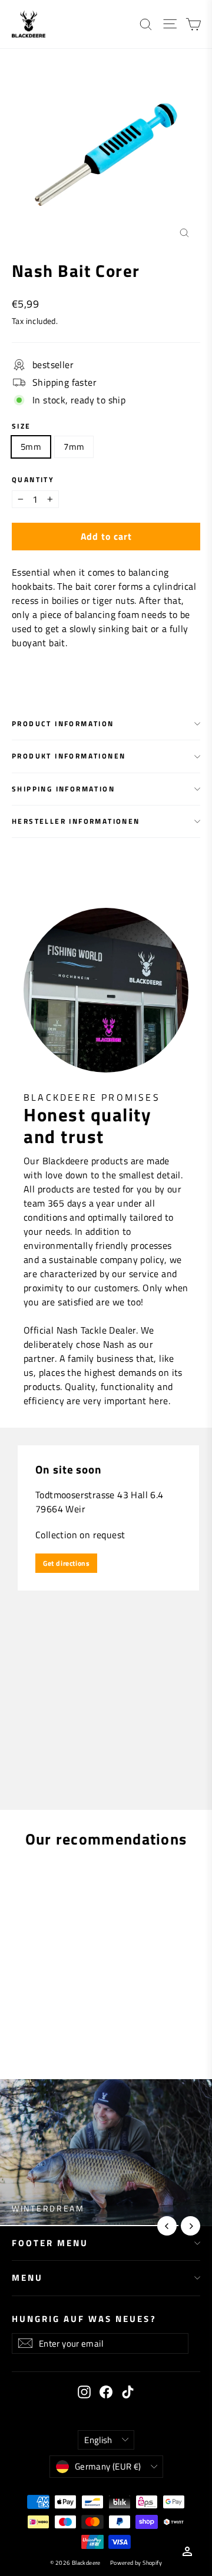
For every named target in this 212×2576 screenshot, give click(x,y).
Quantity (33, 480)
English (98, 2440)
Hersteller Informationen (76, 821)
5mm (31, 447)
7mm (74, 447)
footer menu (50, 2243)
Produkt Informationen (69, 756)
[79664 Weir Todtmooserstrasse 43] (106, 1619)
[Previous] (167, 2226)
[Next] (191, 2226)
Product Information (63, 724)
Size (21, 426)
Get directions (66, 1563)
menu (27, 2278)
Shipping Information (63, 789)
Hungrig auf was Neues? (84, 2318)
